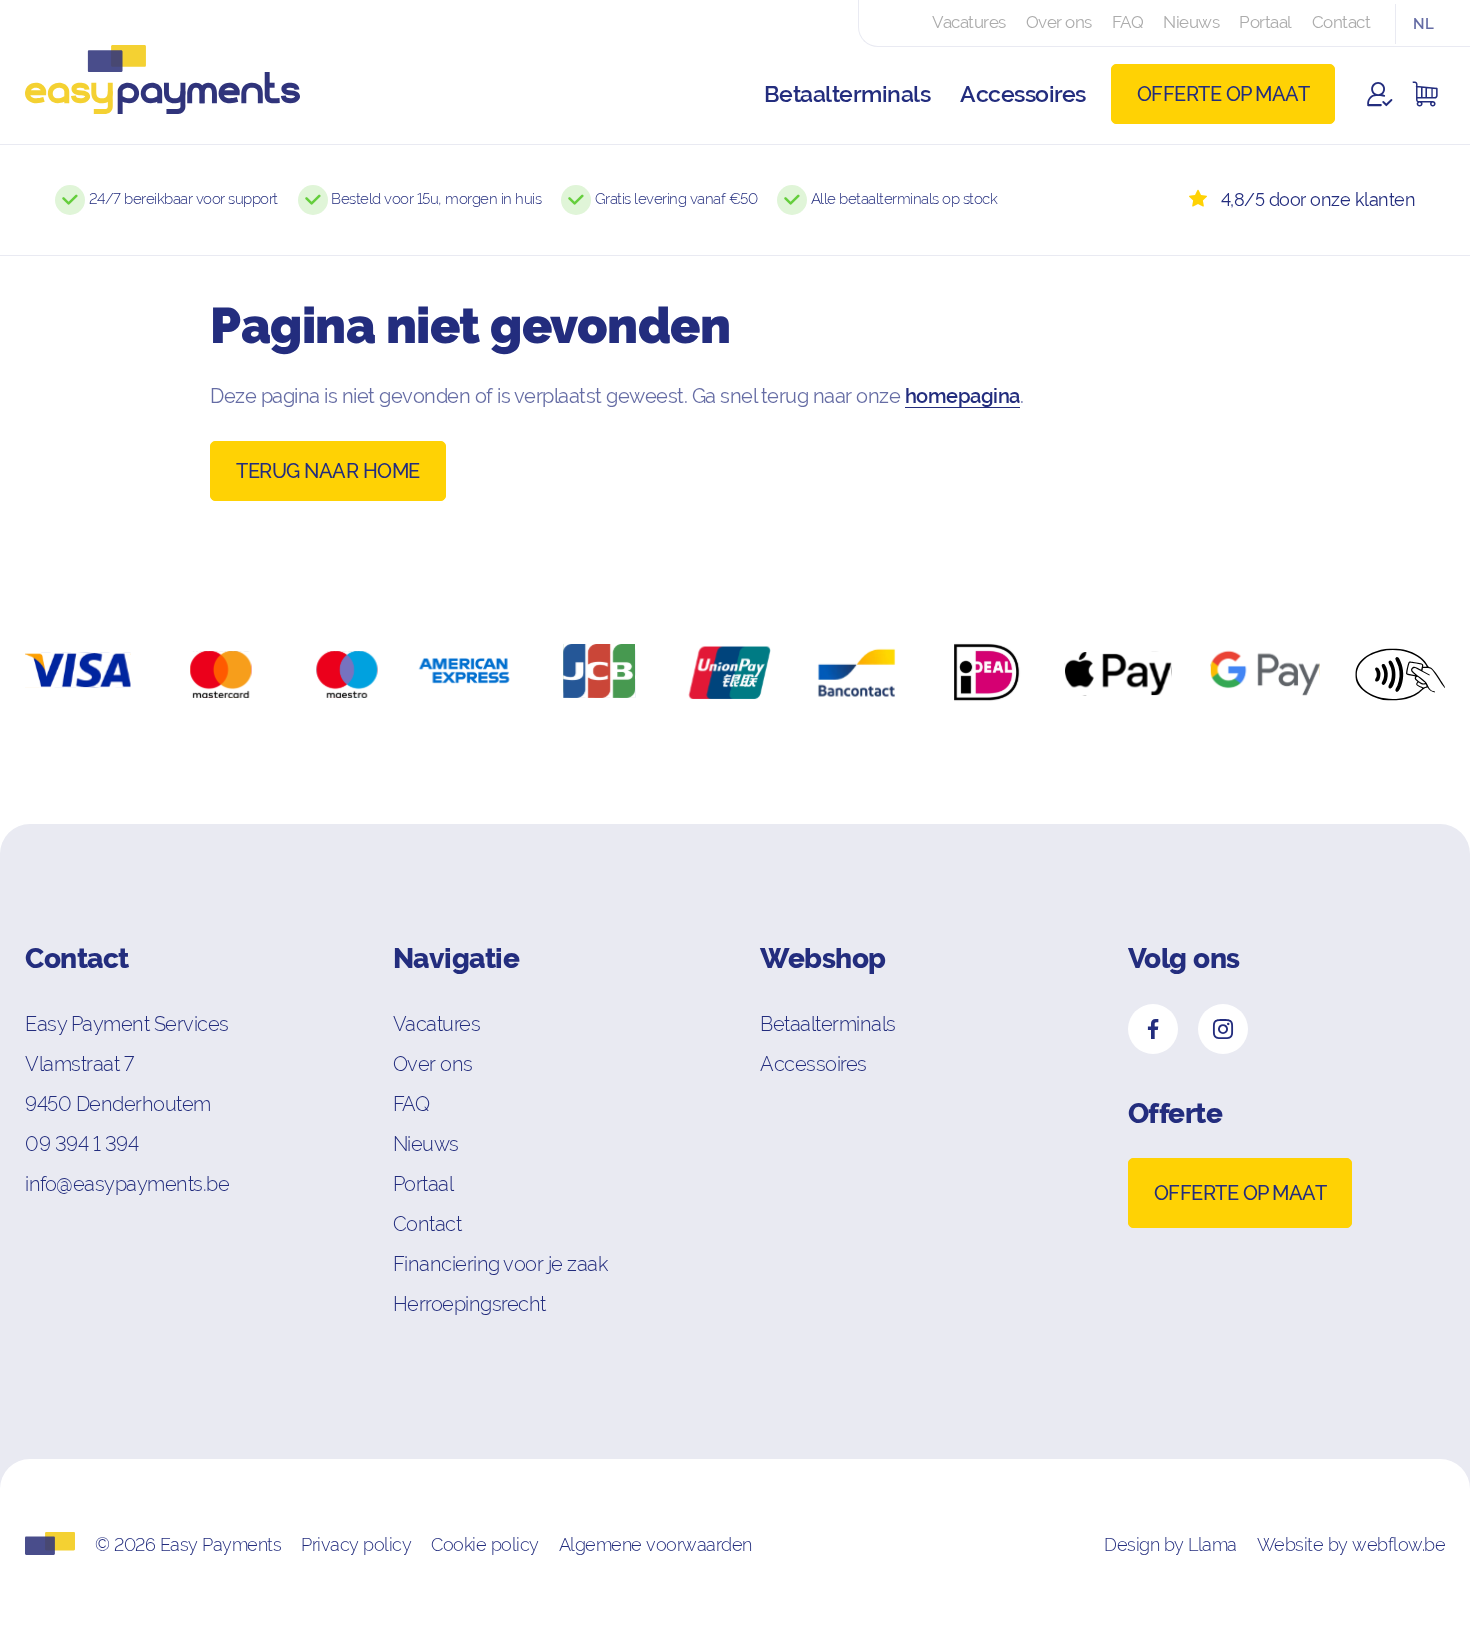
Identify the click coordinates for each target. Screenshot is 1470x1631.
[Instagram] (1223, 1029)
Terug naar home (328, 471)
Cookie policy (485, 1544)
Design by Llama (1170, 1544)
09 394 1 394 (81, 1143)
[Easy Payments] (150, 94)
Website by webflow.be (1351, 1544)
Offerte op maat (1223, 94)
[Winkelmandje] (1425, 94)
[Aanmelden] (1380, 94)
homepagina (962, 396)
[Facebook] (1153, 1029)
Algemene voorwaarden (655, 1544)
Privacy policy (356, 1544)
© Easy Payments (188, 1544)
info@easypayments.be (127, 1183)
